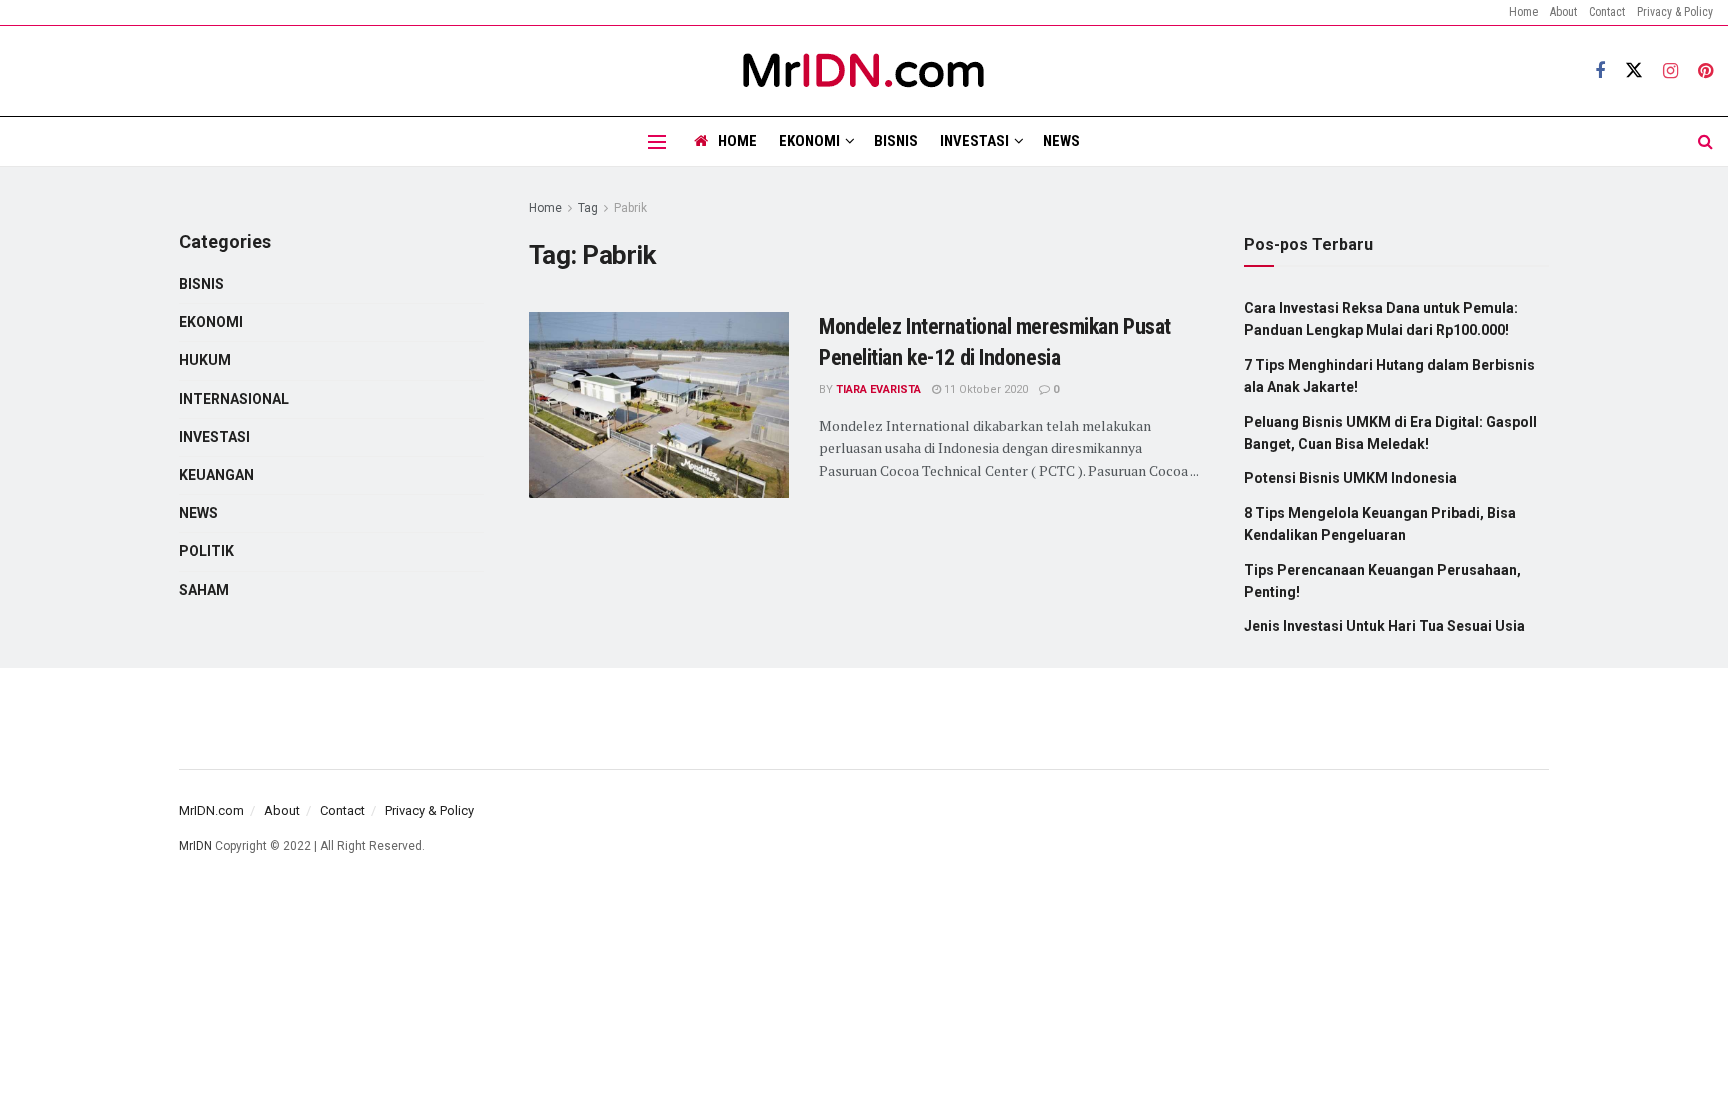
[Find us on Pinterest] (1705, 71)
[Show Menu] (657, 142)
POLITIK (206, 551)
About (1563, 12)
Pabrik (630, 208)
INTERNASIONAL (234, 399)
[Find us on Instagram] (1670, 71)
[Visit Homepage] (864, 71)
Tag (588, 208)
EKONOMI (809, 141)
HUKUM (205, 360)
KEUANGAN (216, 475)
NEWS (1061, 141)
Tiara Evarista (878, 389)
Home (1523, 12)
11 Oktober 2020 (984, 389)
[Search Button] (1705, 141)
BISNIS (896, 141)
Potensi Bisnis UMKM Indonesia (1350, 478)
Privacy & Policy (1675, 12)
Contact (1607, 12)
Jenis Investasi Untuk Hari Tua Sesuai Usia (1384, 626)
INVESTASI (974, 141)
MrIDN (195, 846)
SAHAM (204, 590)
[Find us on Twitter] (1634, 71)
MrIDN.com (211, 810)
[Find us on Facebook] (1600, 71)
